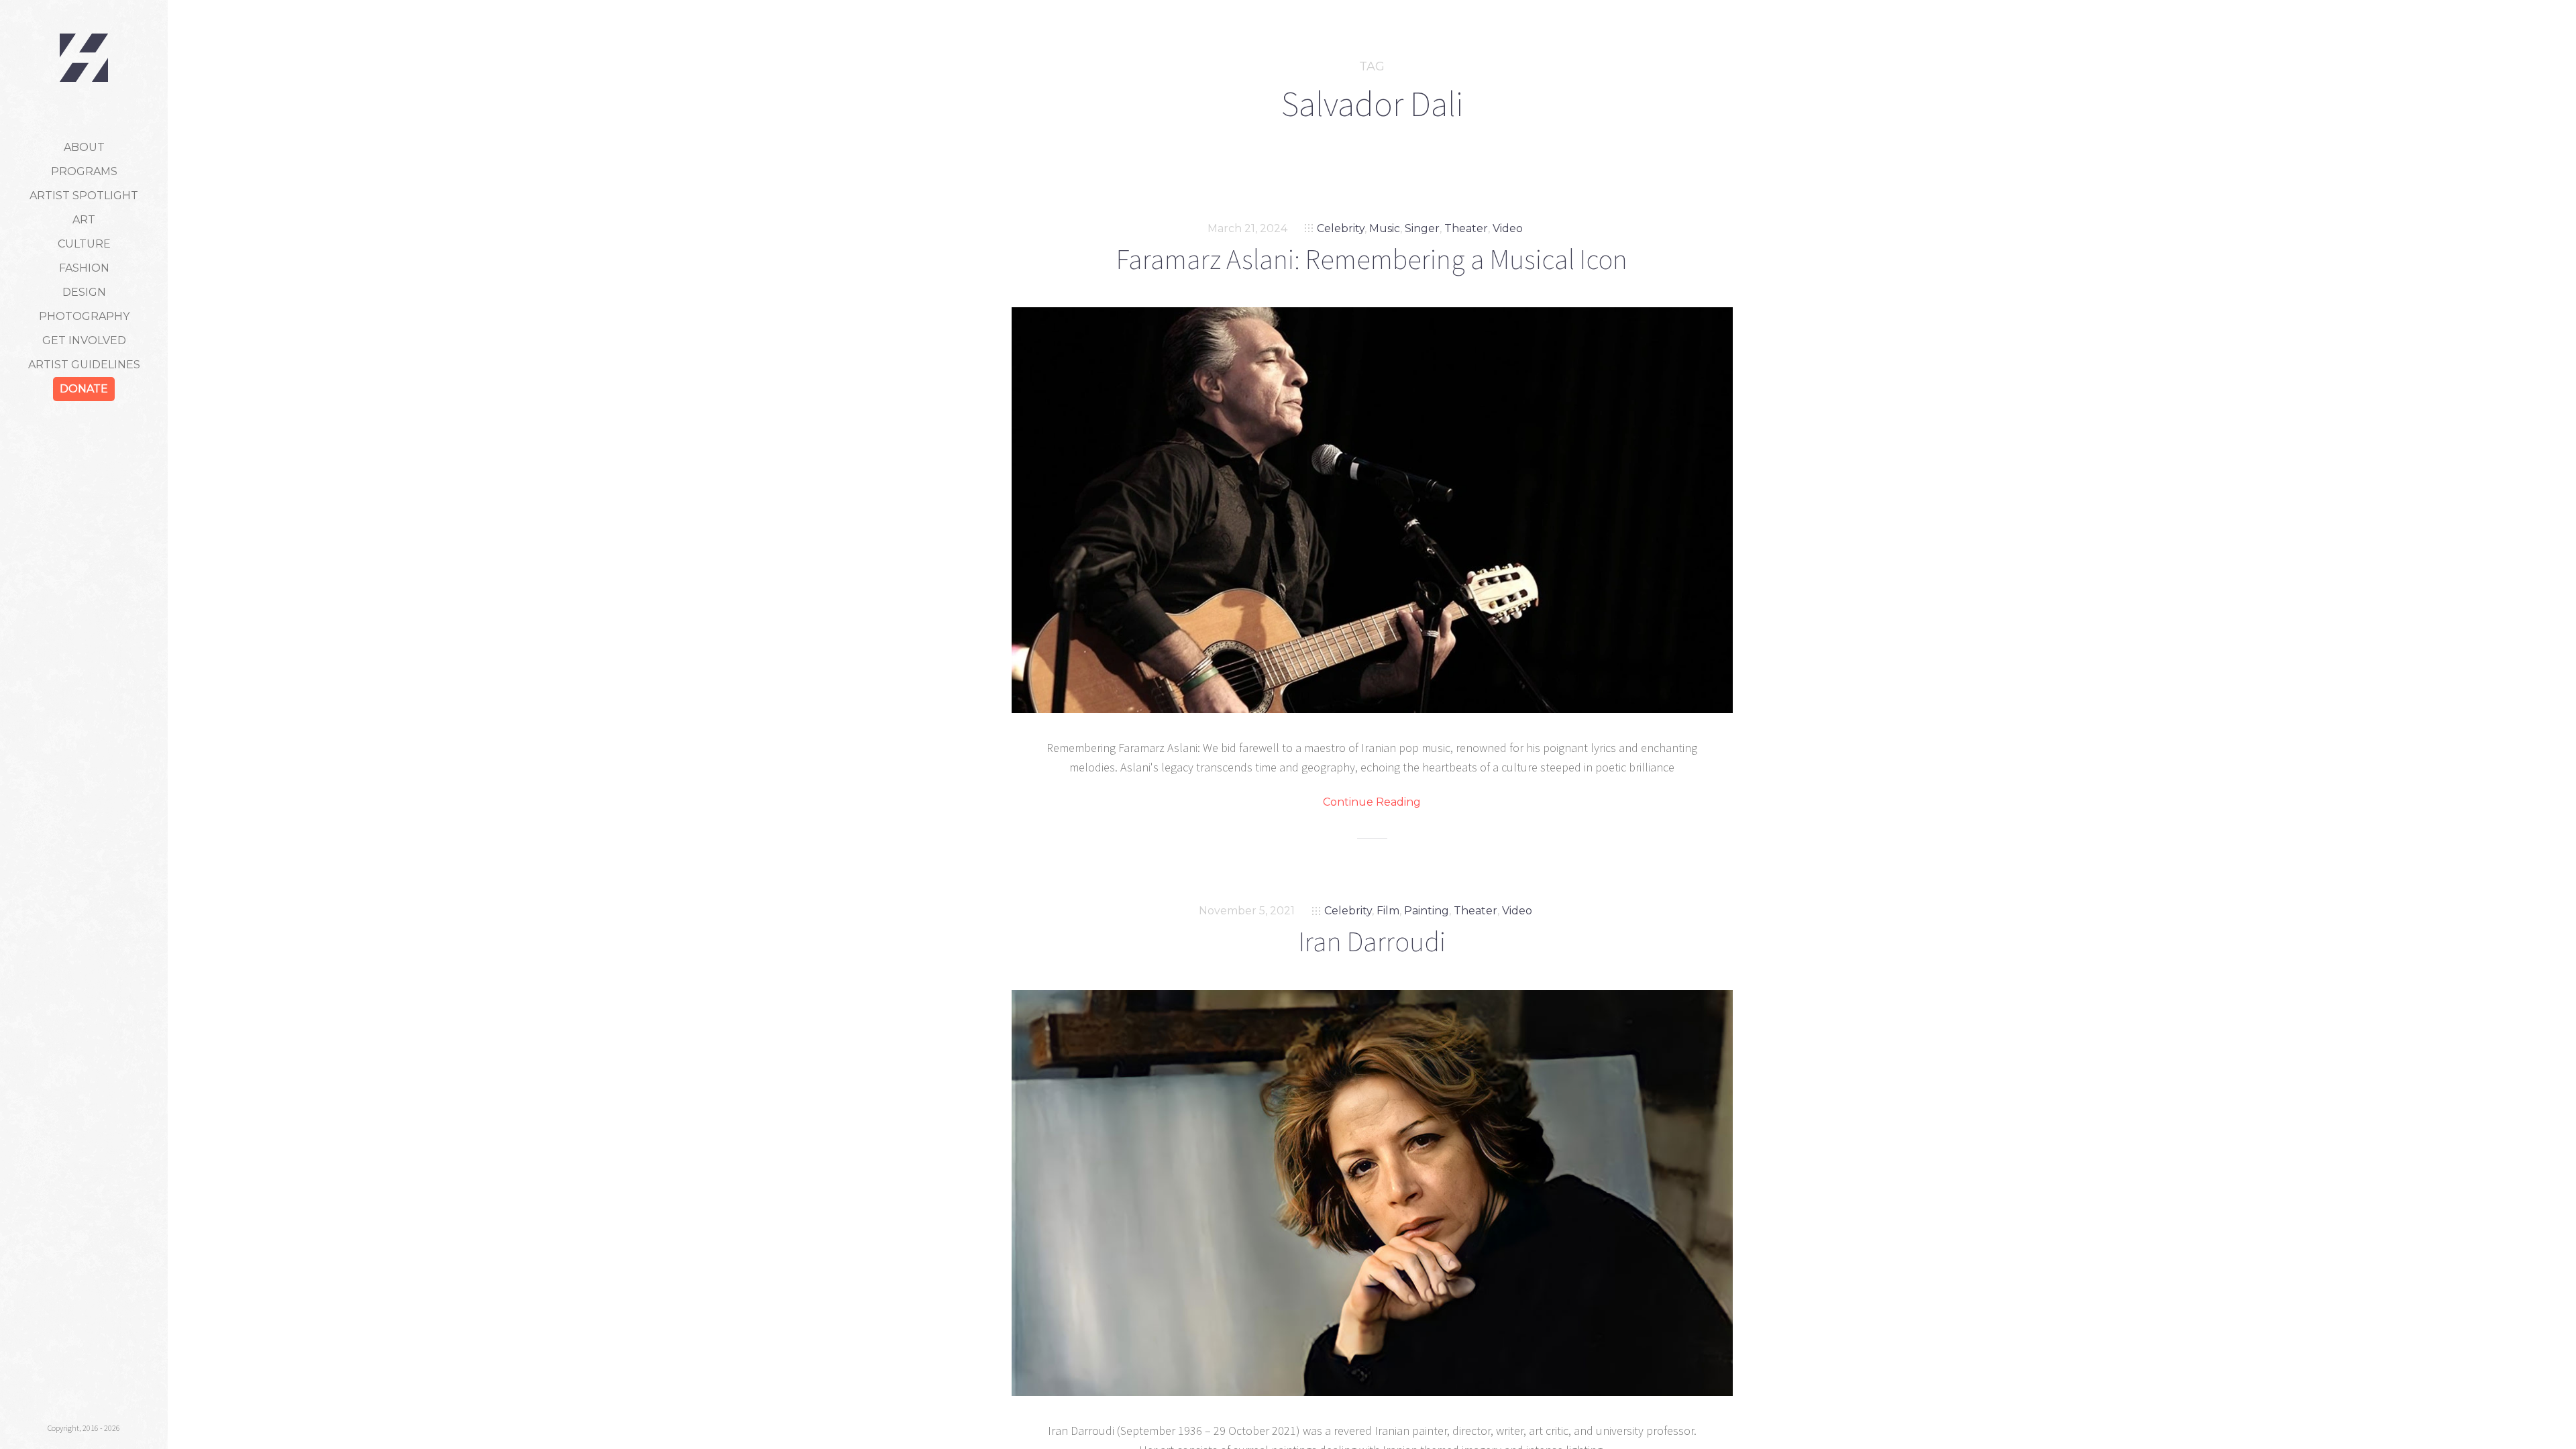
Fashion (84, 268)
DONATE (84, 389)
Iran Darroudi (1372, 941)
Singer (1422, 228)
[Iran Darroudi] (1372, 1193)
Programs (84, 171)
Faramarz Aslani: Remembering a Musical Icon (1372, 259)
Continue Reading (1372, 802)
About (84, 147)
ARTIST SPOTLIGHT (84, 196)
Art (84, 220)
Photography (84, 316)
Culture (84, 244)
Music (1385, 228)
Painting (1427, 911)
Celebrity (1341, 228)
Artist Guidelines (84, 365)
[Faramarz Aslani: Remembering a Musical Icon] (1372, 510)
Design (84, 292)
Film (1388, 911)
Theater (1466, 228)
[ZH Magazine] (84, 58)
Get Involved (84, 340)
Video (1508, 228)
